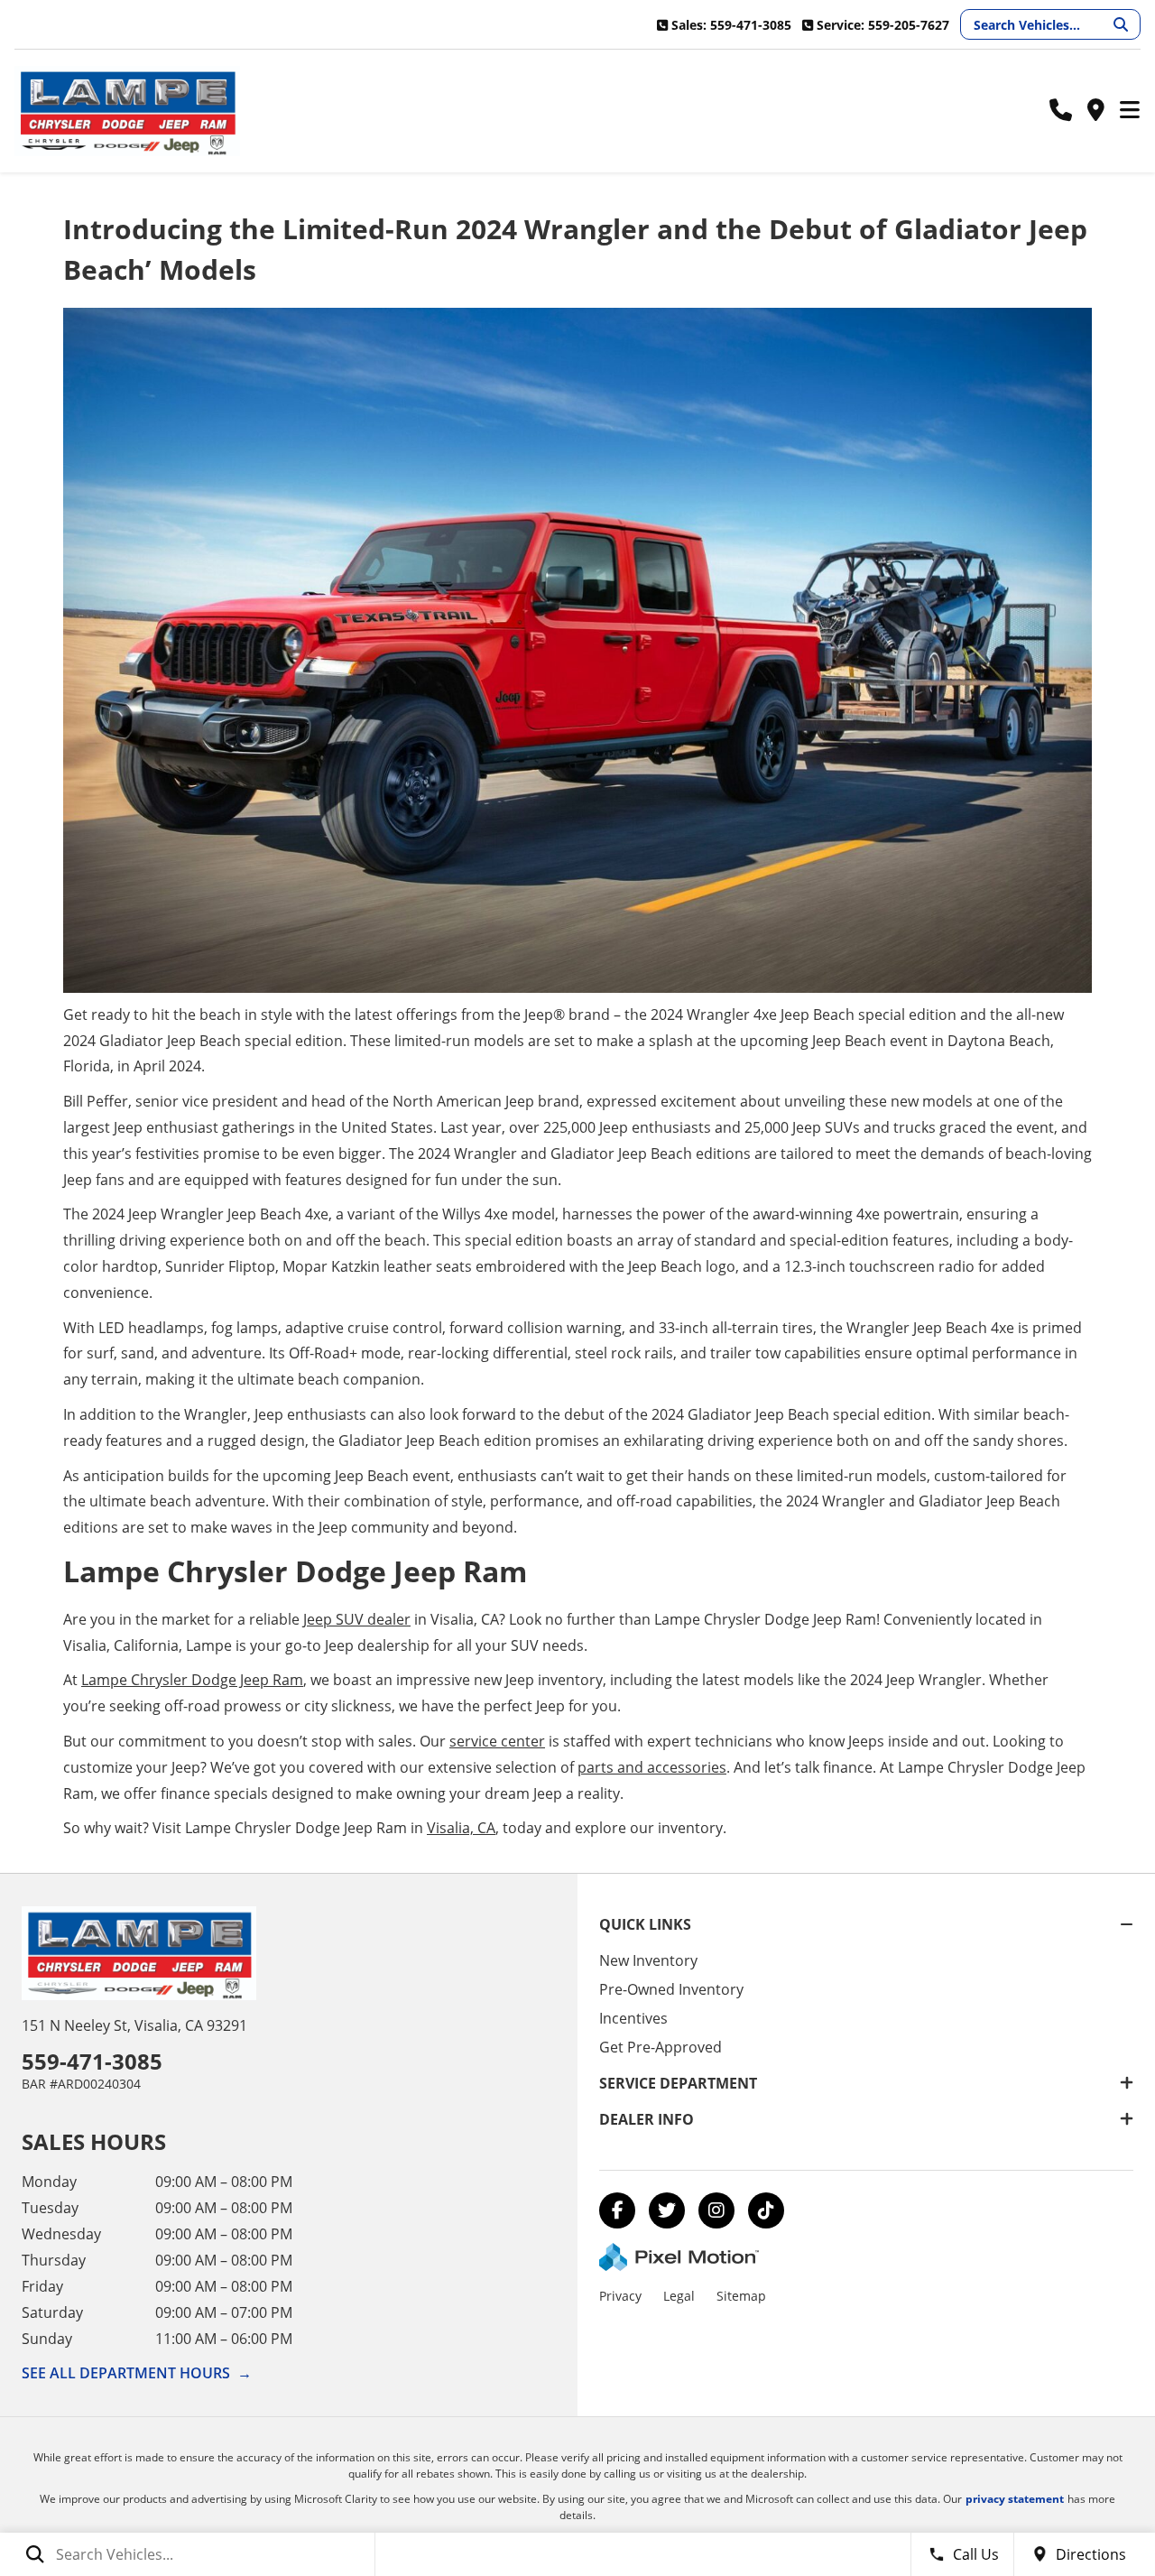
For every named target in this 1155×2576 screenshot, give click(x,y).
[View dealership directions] (1095, 111)
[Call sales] (1061, 111)
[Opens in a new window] (617, 2210)
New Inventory (648, 1960)
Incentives (633, 2018)
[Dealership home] (127, 111)
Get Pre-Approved (661, 2047)
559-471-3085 (92, 2061)
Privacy (620, 2296)
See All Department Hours (137, 2373)
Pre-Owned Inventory (671, 1989)
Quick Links (645, 1924)
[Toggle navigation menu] (1130, 111)
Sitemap (741, 2296)
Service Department (678, 2083)
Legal (679, 2296)
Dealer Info (647, 2119)
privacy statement (1015, 2499)
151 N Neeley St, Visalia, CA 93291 (134, 2025)
